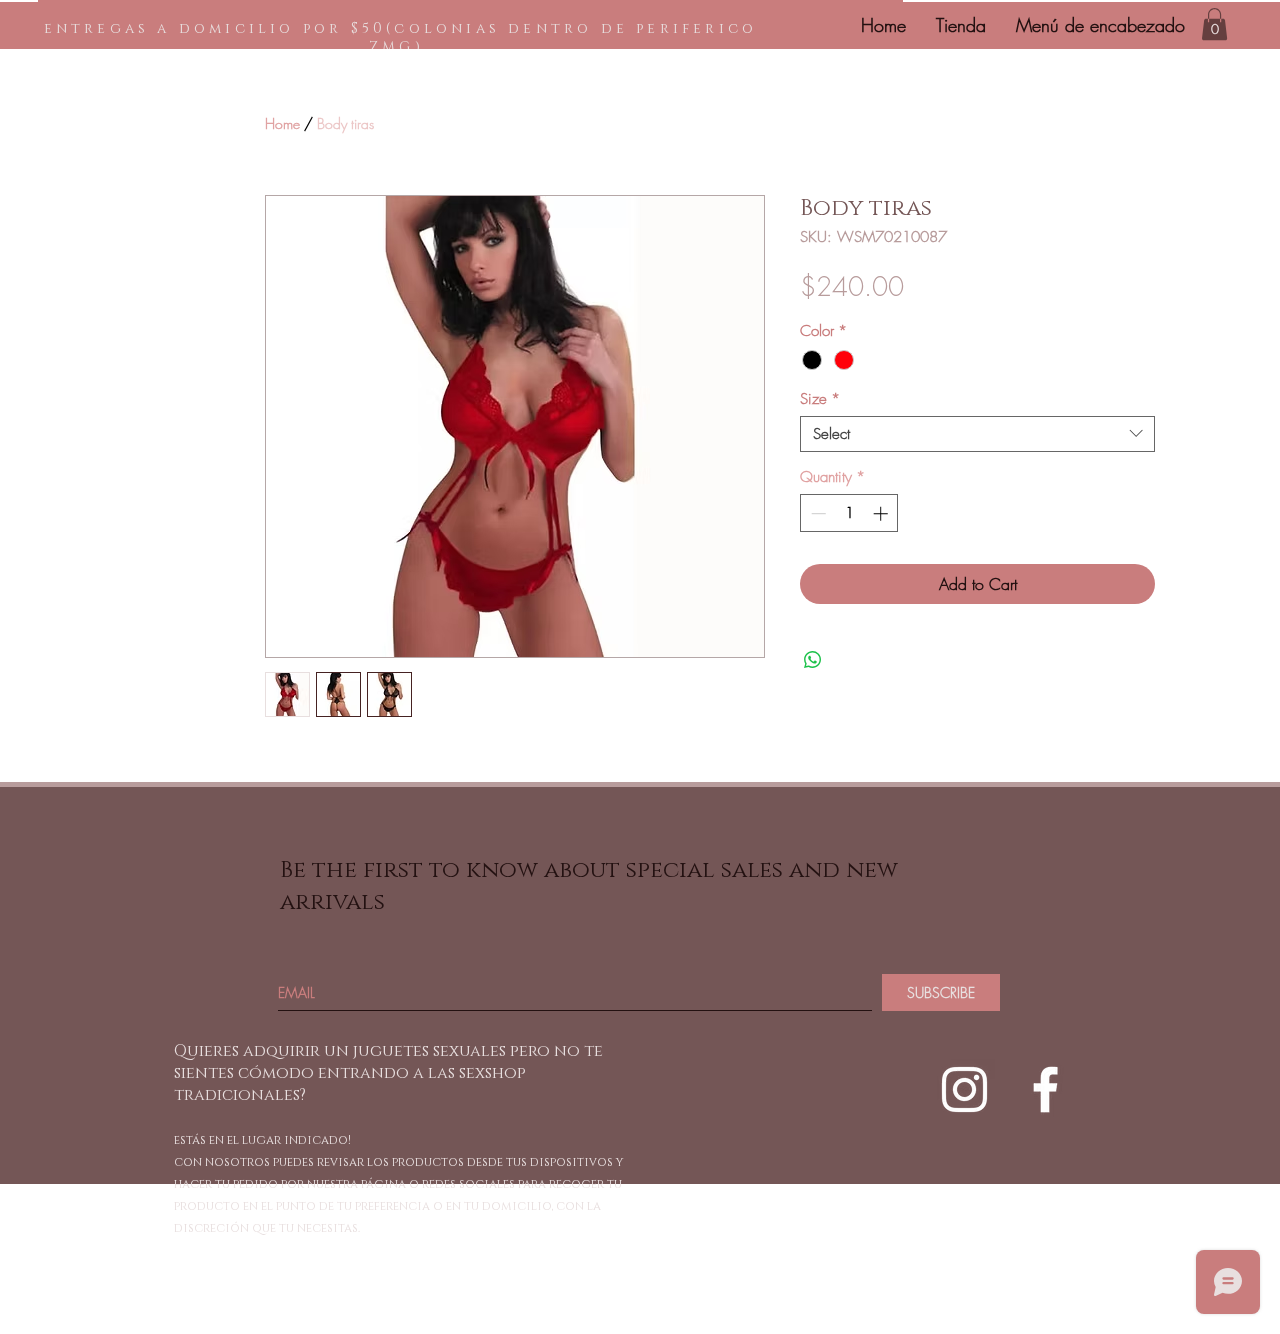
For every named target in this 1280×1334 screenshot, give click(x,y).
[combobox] (977, 434)
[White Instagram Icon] (964, 1089)
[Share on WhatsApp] (813, 660)
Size (820, 399)
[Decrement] (816, 513)
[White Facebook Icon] (1045, 1089)
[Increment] (882, 513)
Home (282, 123)
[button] (1214, 24)
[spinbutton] (849, 513)
